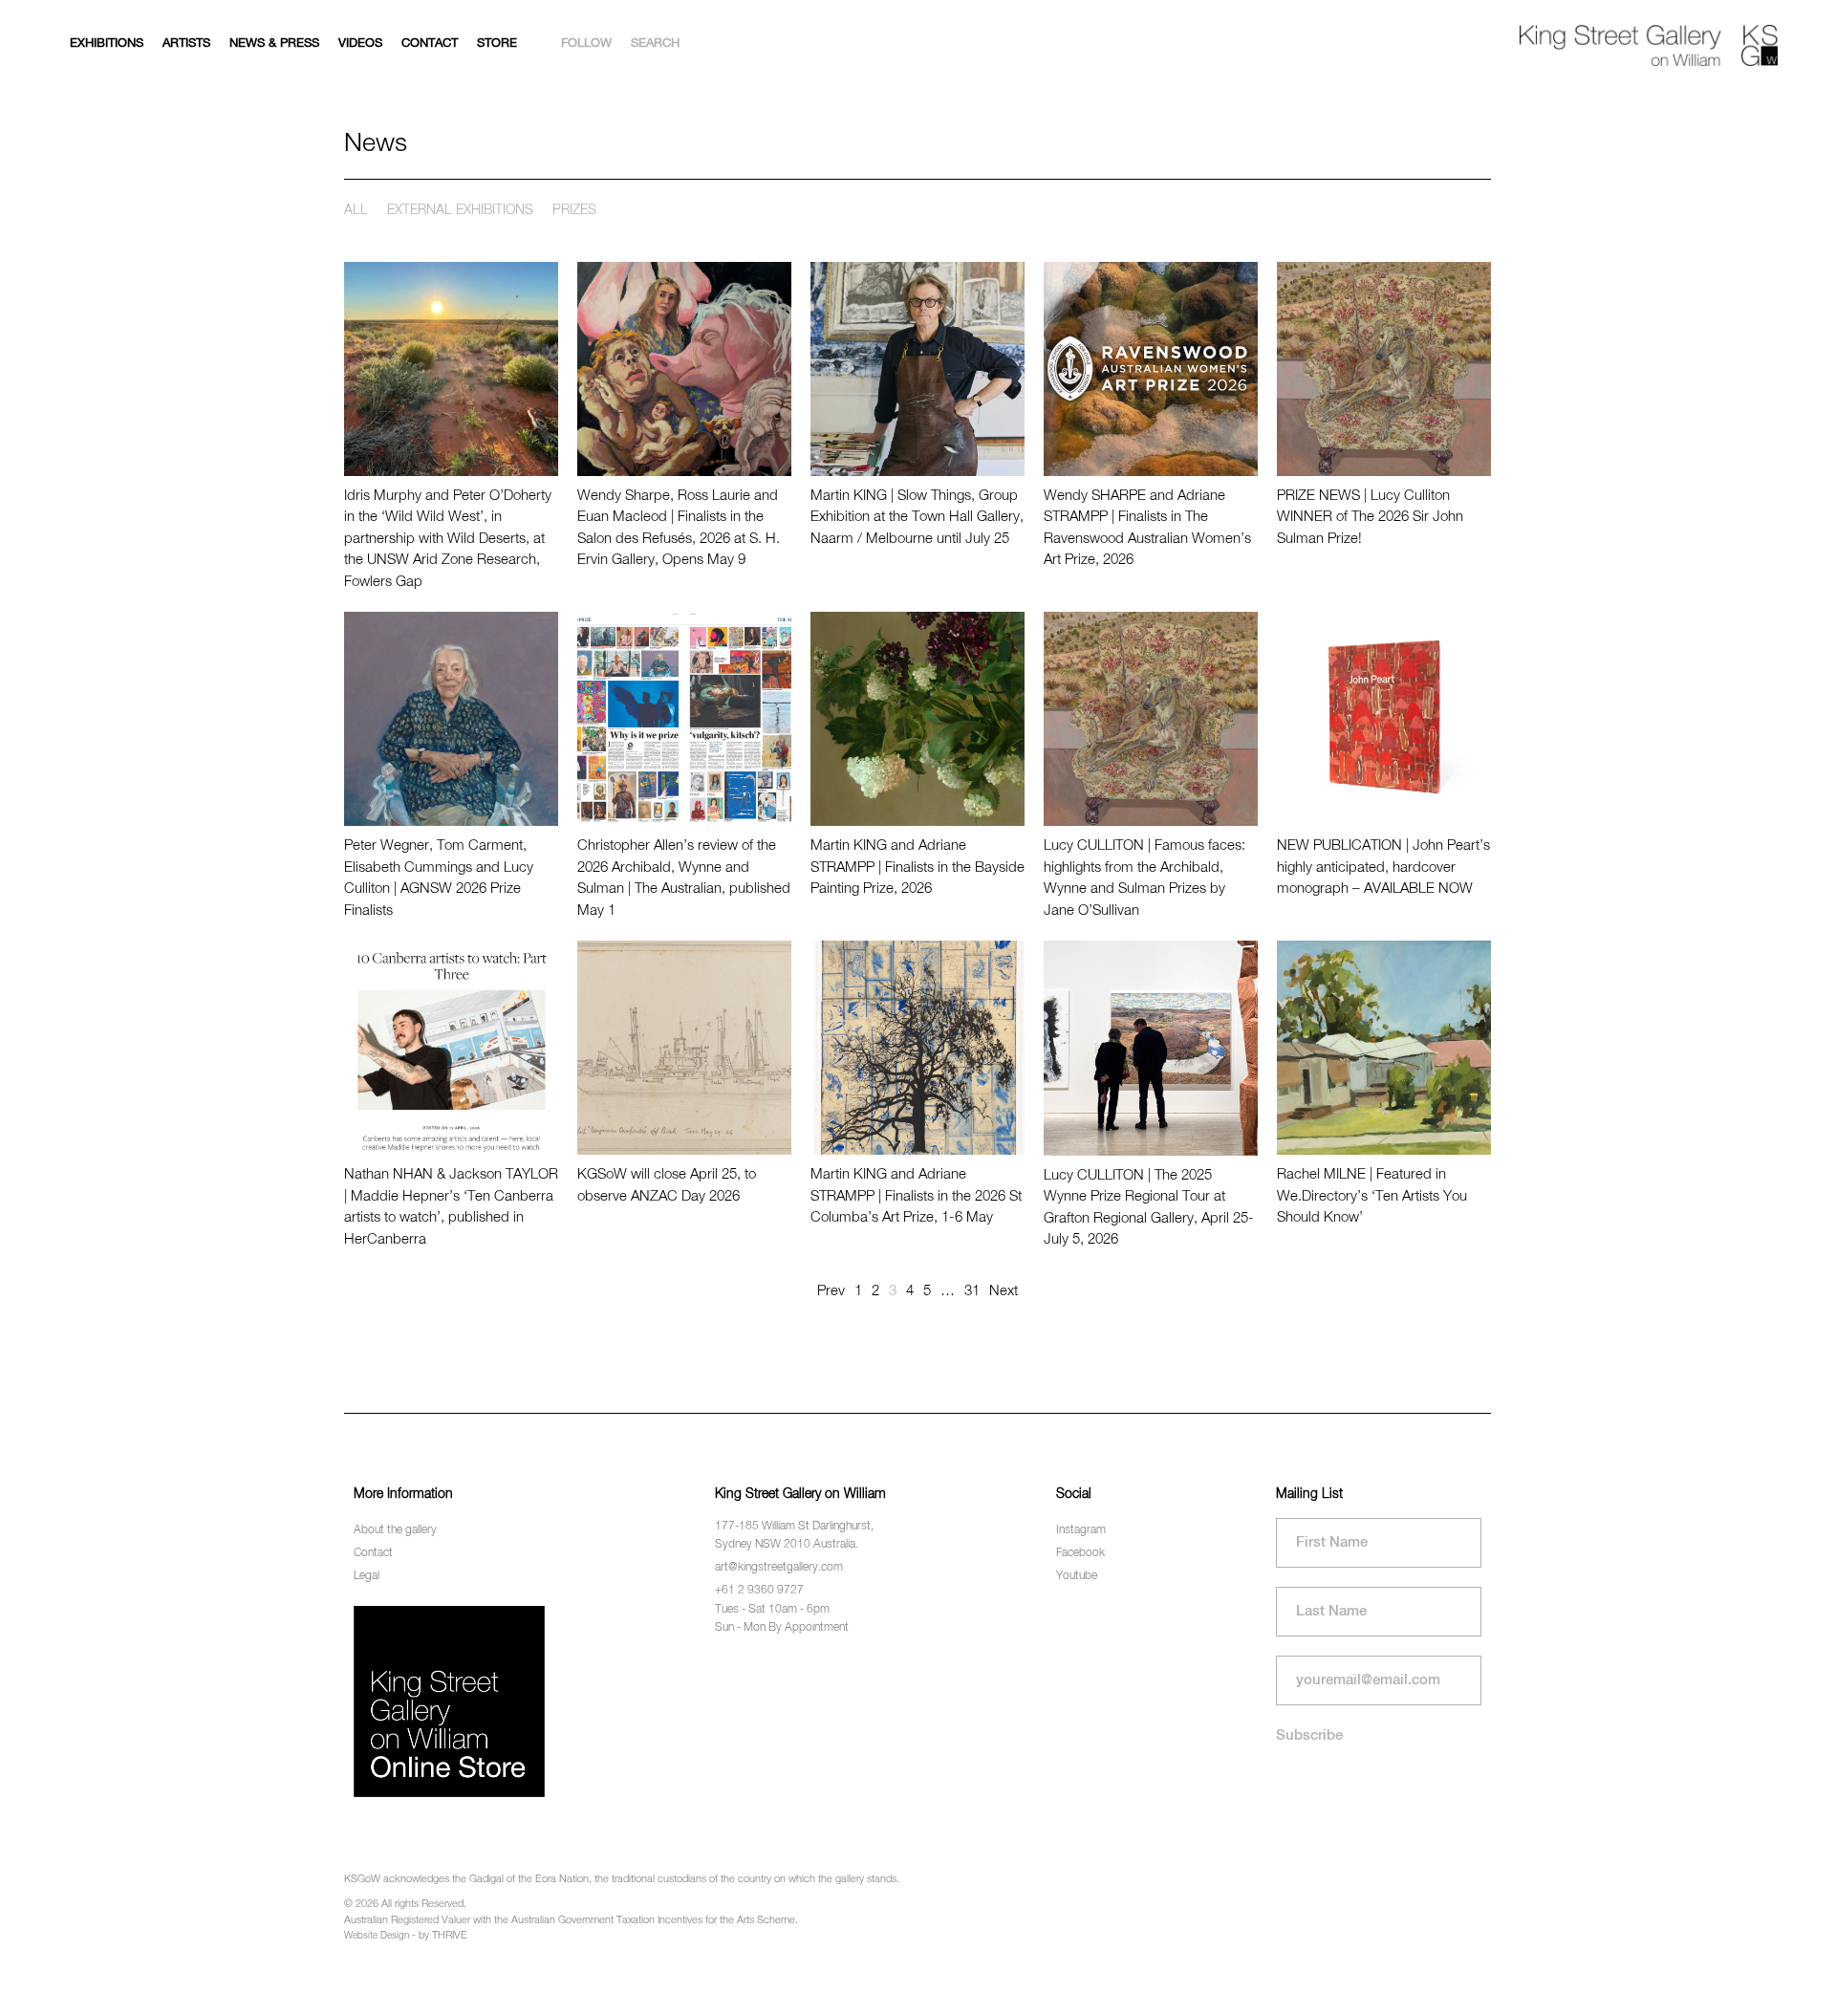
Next (1004, 1291)
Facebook (1080, 1553)
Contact (430, 43)
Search (655, 43)
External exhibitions (460, 210)
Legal (367, 1576)
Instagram (1081, 1530)
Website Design (377, 1936)
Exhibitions (107, 43)
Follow (586, 43)
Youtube (1077, 1576)
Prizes (574, 210)
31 (972, 1291)
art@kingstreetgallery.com (779, 1568)
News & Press (274, 43)
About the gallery (395, 1530)
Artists (186, 43)
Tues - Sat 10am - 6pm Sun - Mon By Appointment (782, 1619)
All (356, 210)
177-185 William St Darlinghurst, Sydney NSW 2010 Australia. (794, 1536)
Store (497, 43)
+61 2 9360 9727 (759, 1591)
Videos (360, 43)
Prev (831, 1291)
